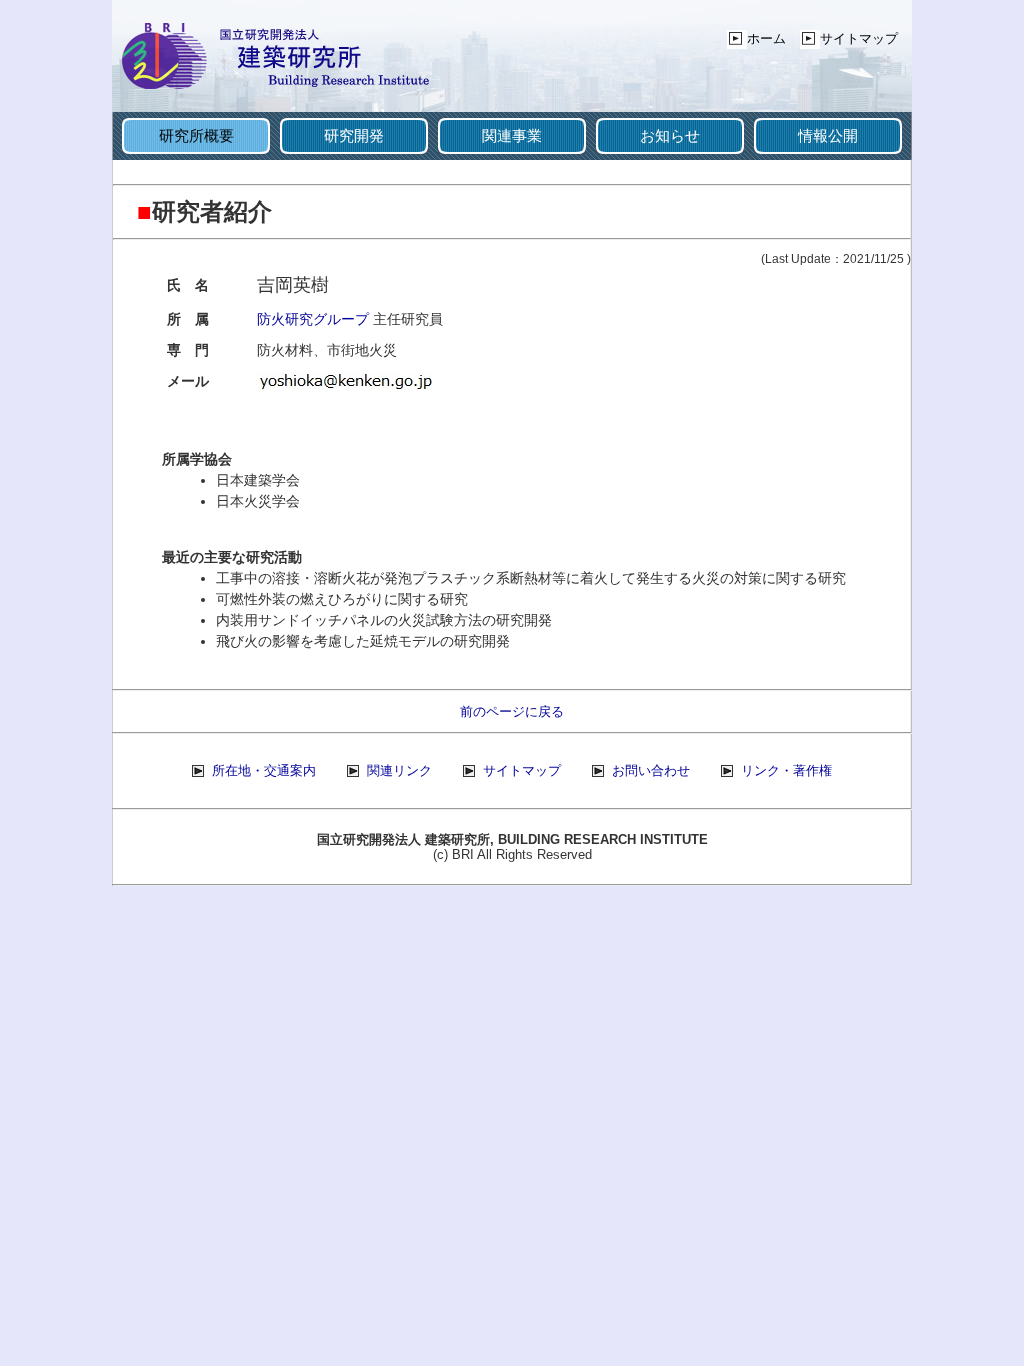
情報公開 (828, 135)
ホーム (766, 38)
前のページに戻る (512, 711)
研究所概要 (196, 135)
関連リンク (399, 770)
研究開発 (354, 135)
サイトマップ (859, 38)
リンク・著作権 (786, 770)
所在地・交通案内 (264, 770)
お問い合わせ (651, 770)
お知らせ (670, 135)
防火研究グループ (313, 319)
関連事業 (512, 135)
